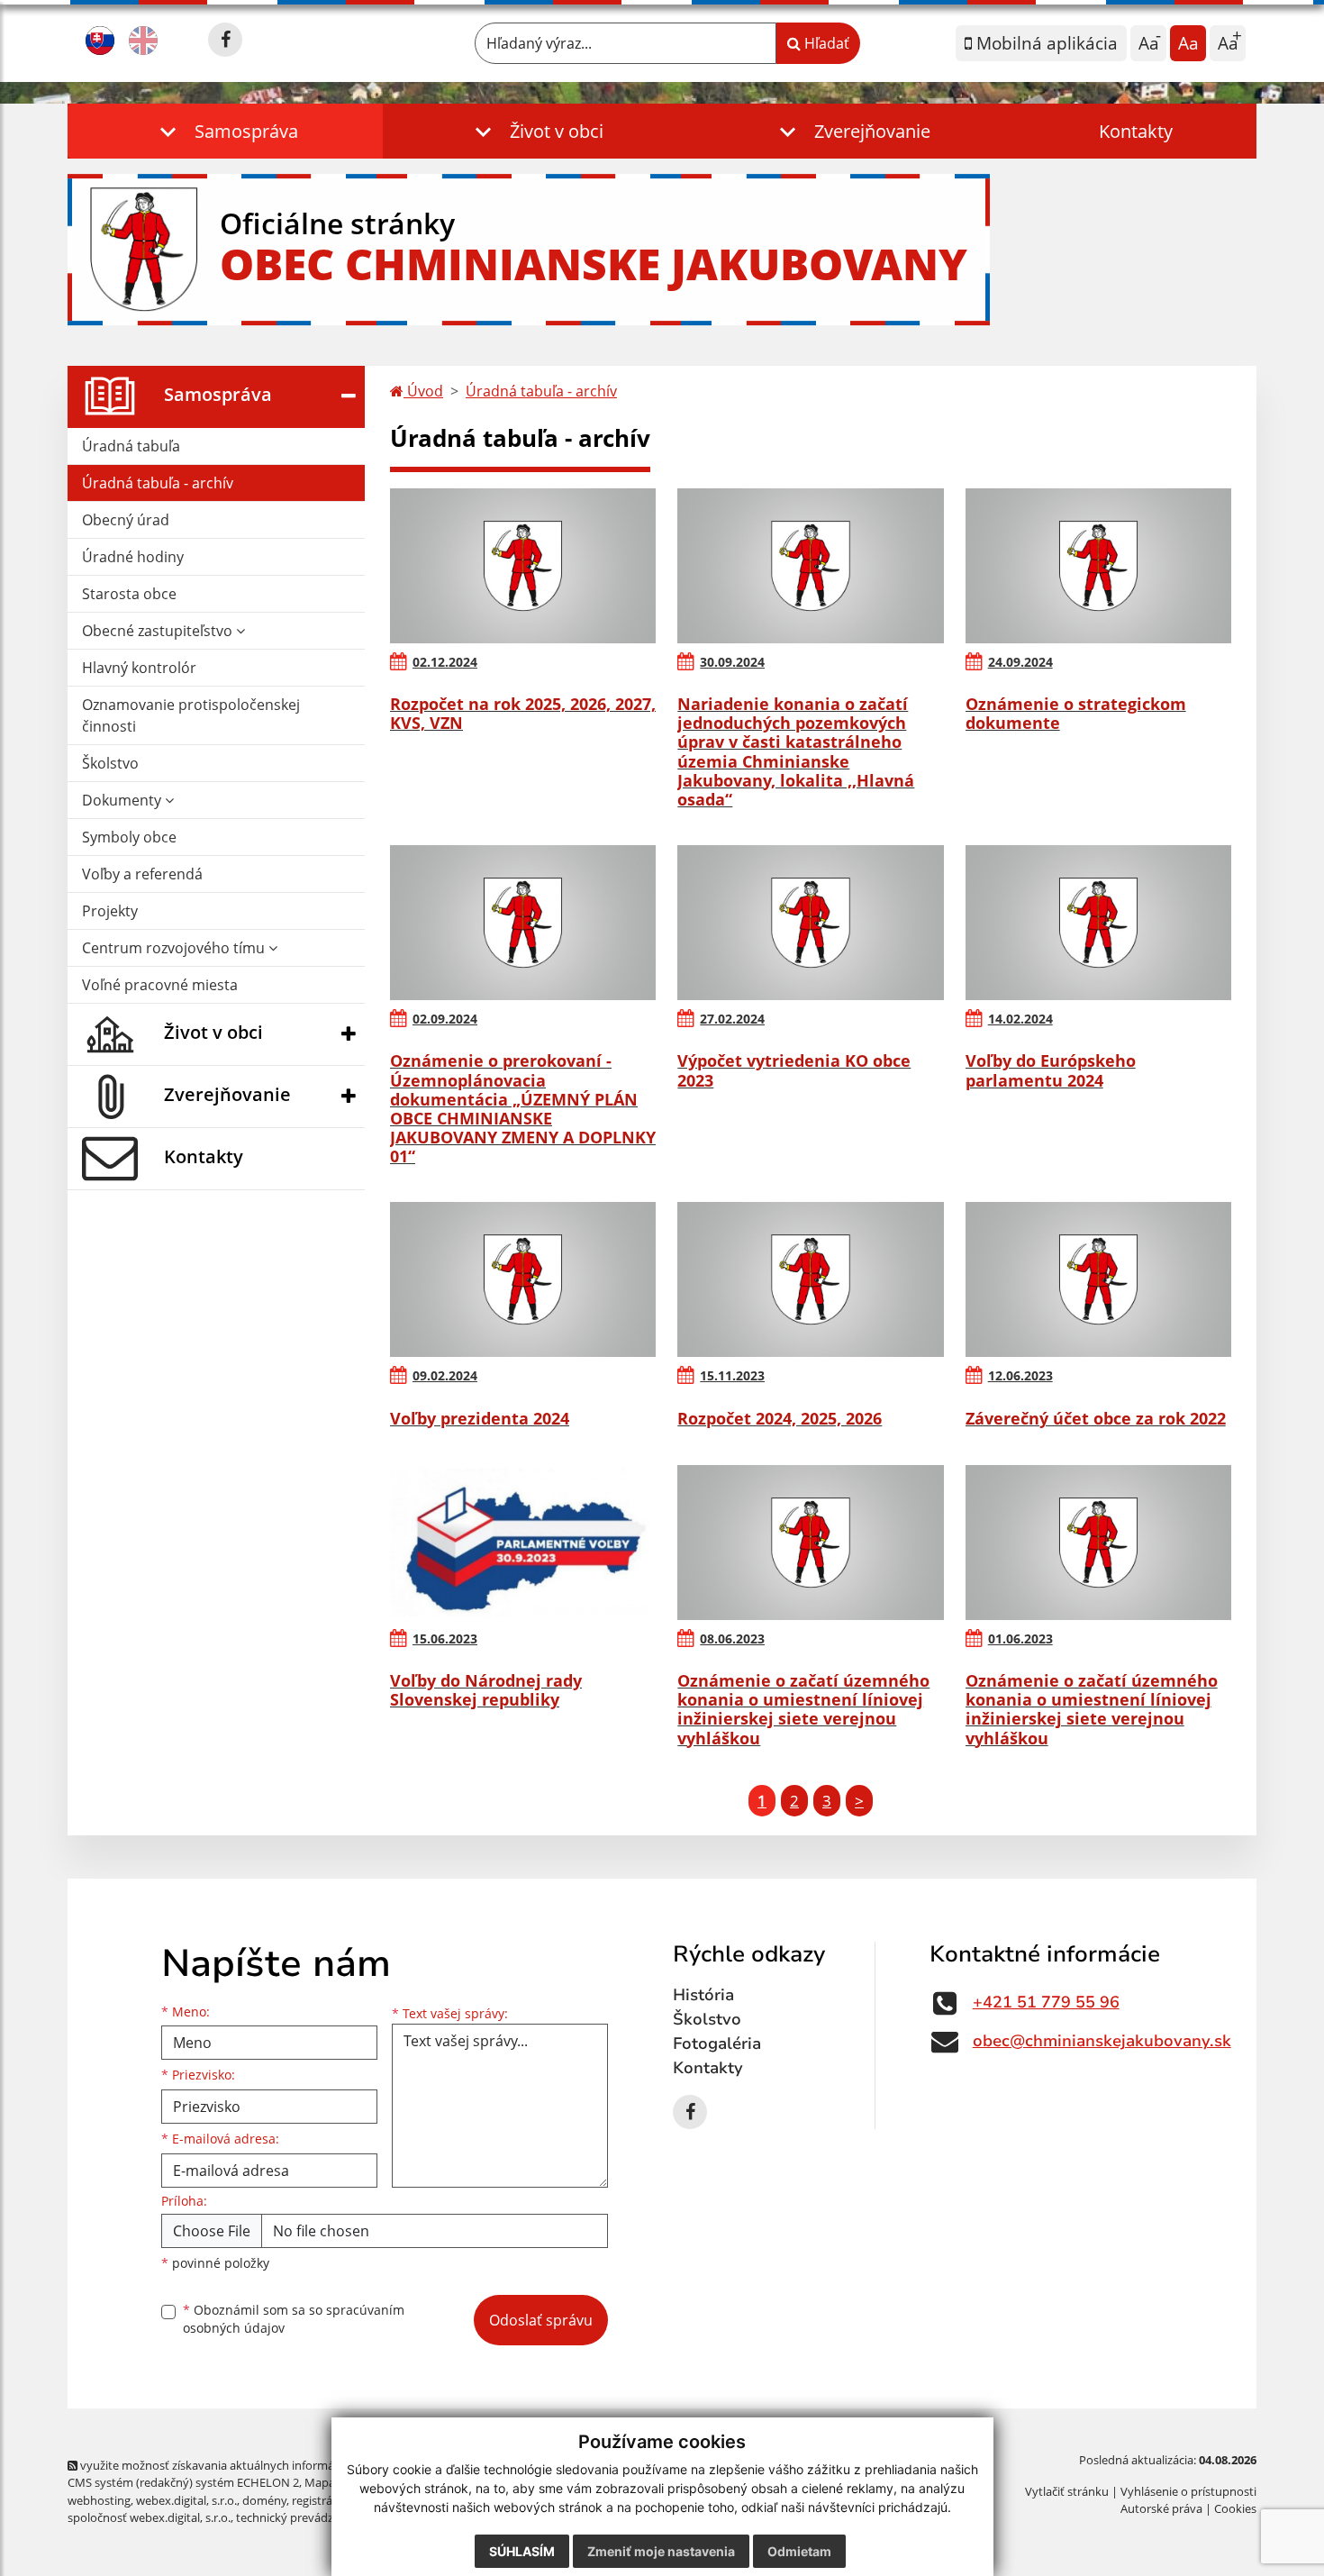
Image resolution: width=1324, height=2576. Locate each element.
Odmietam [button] (799, 2551)
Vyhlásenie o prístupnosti (1188, 2491)
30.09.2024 (732, 662)
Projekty (110, 911)
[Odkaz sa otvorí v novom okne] (225, 40)
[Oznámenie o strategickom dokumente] (1098, 566)
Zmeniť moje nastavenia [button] (661, 2551)
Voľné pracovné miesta (160, 985)
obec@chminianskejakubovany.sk (1102, 2041)
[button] (225, 131)
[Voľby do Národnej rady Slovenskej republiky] (523, 1543)
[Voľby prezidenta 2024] (523, 1279)
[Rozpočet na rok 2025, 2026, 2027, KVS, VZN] (523, 566)
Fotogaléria (717, 2044)
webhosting (99, 2500)
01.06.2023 (1020, 1638)
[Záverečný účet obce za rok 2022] (1098, 1279)
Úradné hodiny (133, 557)
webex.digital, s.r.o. (186, 2500)
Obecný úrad (126, 520)
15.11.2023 (732, 1375)
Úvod (423, 391)
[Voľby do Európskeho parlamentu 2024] (1098, 923)
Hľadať (825, 43)
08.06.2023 (732, 1638)
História (703, 1995)
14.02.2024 (1020, 1019)
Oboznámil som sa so (294, 2319)
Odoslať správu (541, 2320)
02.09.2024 (445, 1019)
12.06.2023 (1020, 1375)
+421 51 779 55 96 (1046, 2002)
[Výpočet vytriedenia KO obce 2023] (810, 923)
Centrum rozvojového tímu (175, 948)
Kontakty (1136, 131)
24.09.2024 (1020, 662)
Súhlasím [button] (522, 2551)
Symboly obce (129, 837)
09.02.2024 (445, 1375)
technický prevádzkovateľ (304, 2517)
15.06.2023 (445, 1638)
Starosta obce (129, 594)
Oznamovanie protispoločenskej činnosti (191, 715)
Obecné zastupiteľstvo (159, 631)
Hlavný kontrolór (139, 668)
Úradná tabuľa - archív (158, 483)
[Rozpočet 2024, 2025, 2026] (810, 1279)
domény (264, 2500)
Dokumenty (123, 800)
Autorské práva (1161, 2508)
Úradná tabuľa (131, 446)
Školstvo (110, 763)
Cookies (1235, 2508)
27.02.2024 (732, 1019)
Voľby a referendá (142, 874)
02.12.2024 (445, 662)
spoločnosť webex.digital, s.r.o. (149, 2517)
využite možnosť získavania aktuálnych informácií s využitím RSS (251, 2465)
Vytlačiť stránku (1067, 2491)
